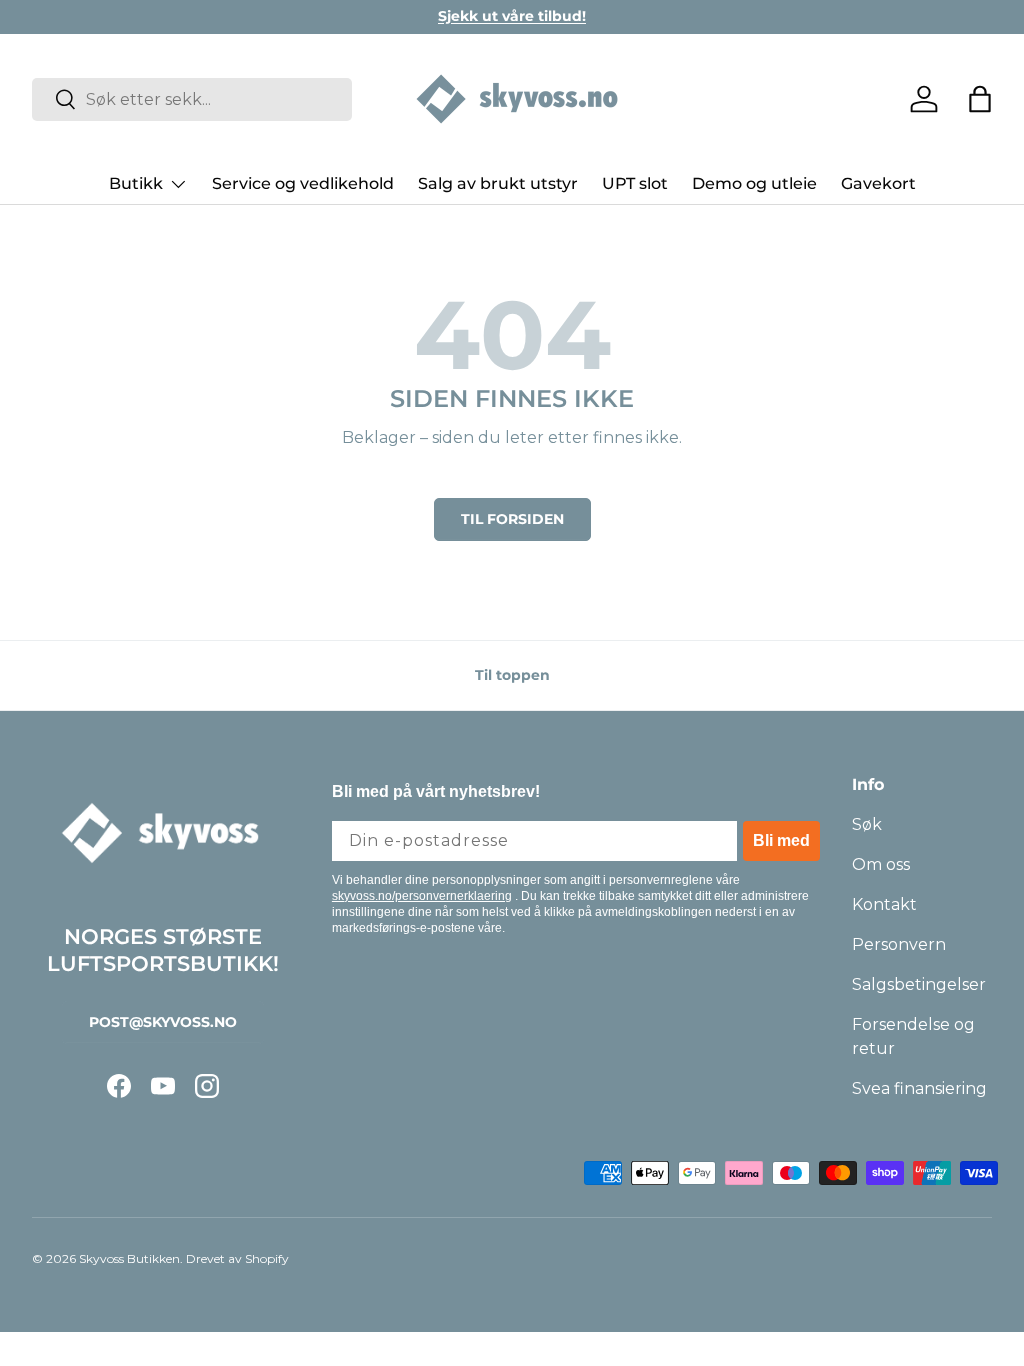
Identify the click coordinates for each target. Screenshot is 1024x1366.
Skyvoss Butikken (129, 1258)
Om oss (881, 864)
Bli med (781, 840)
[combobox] (192, 99)
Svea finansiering (919, 1088)
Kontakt (884, 904)
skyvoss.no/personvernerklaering (422, 896)
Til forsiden (512, 519)
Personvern (899, 944)
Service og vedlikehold (303, 183)
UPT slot (635, 183)
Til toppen (512, 675)
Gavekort (878, 183)
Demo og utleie (754, 183)
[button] (980, 99)
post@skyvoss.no (163, 1022)
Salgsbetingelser (919, 984)
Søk (867, 824)
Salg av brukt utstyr (498, 183)
